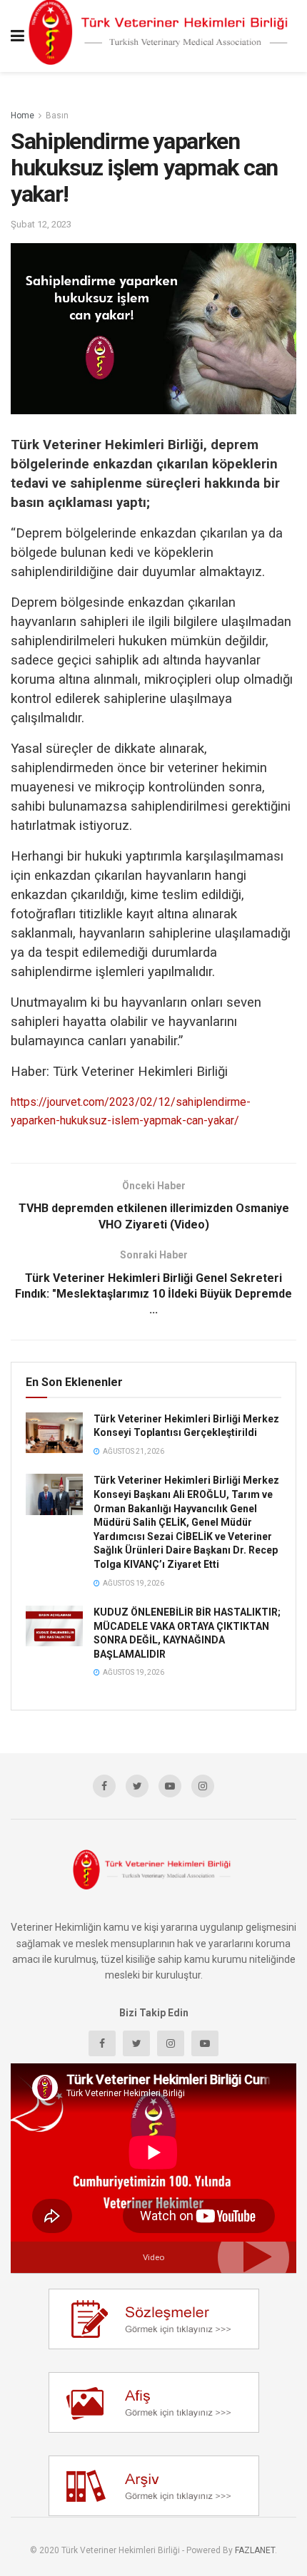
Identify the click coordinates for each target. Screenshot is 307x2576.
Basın (57, 116)
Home (22, 116)
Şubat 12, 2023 (41, 224)
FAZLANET (255, 2550)
